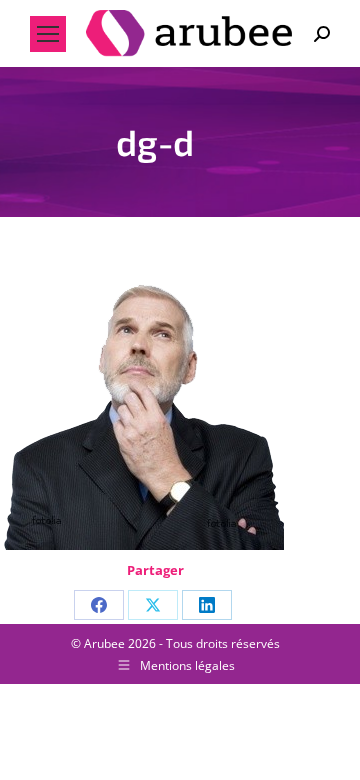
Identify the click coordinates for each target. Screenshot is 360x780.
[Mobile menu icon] (48, 34)
